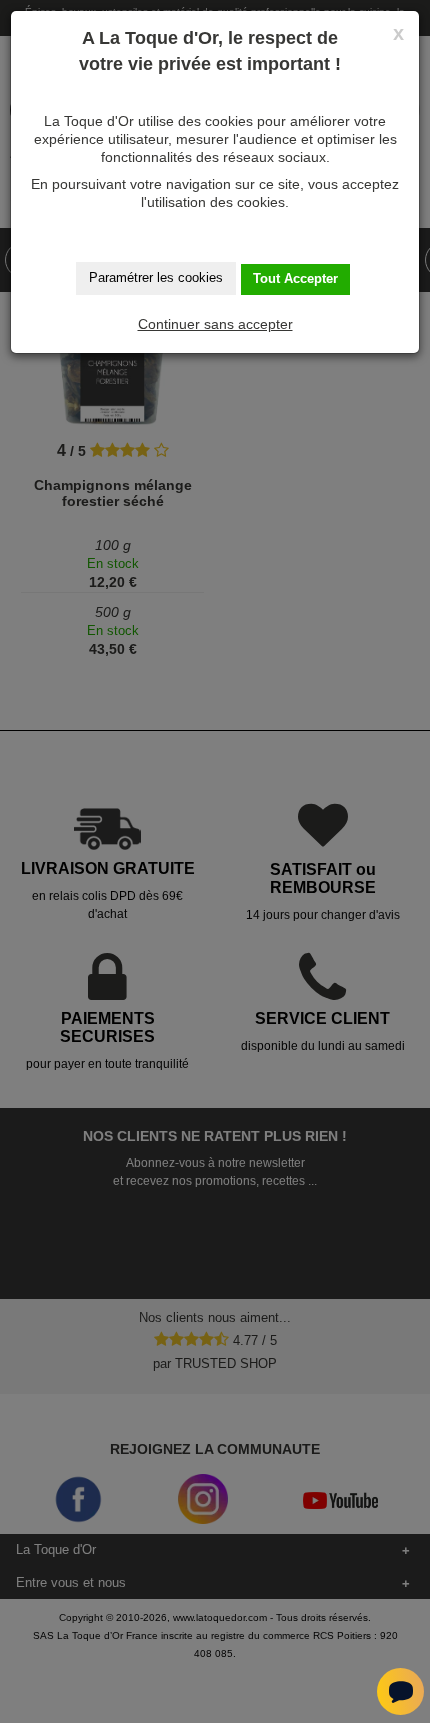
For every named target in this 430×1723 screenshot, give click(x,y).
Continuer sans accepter (215, 324)
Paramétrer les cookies (156, 277)
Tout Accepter (295, 278)
